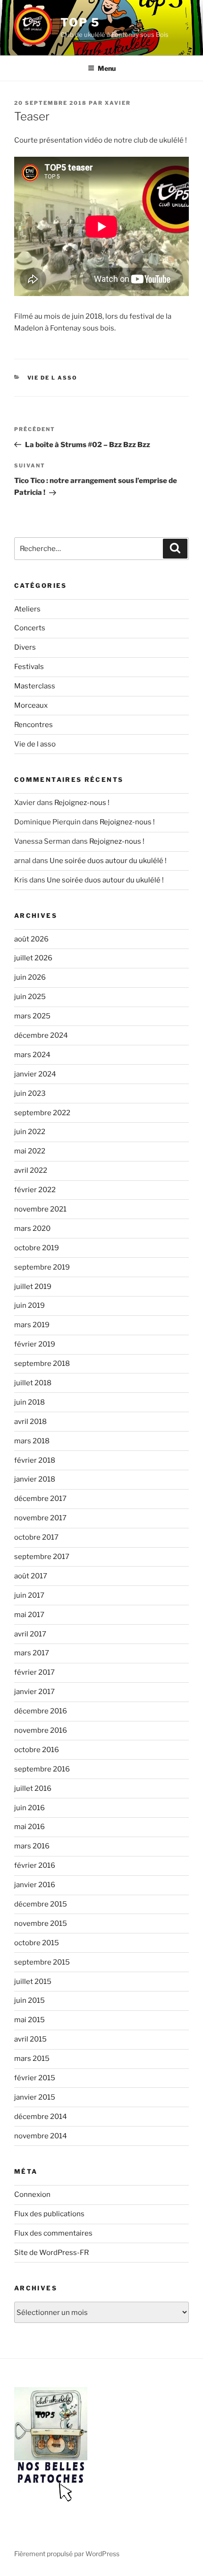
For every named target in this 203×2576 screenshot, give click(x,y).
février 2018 (35, 1460)
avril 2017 (30, 1634)
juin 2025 (30, 997)
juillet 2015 (33, 1982)
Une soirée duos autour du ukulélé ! (108, 861)
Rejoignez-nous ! (82, 803)
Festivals (29, 667)
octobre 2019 (37, 1248)
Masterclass (35, 686)
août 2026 (31, 939)
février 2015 (35, 2078)
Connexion (32, 2195)
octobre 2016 (37, 1750)
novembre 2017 (40, 1518)
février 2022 (35, 1190)
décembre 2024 (41, 1035)
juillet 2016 (33, 1788)
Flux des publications (49, 2214)
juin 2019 (30, 1305)
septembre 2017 (42, 1557)
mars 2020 (32, 1229)
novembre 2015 (41, 1924)
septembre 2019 (42, 1267)
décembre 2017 (40, 1499)
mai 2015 (30, 2020)
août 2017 (31, 1576)
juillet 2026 (33, 958)
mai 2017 (29, 1615)
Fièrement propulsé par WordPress (67, 2554)
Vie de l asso (53, 378)
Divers (25, 647)
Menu (107, 68)
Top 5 (80, 22)
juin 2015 (30, 2000)
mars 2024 (32, 1055)
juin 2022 (30, 1132)
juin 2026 (30, 977)
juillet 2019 (33, 1287)
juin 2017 (29, 1595)
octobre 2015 (37, 1943)
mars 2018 (32, 1441)
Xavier (118, 103)
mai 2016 (30, 1827)
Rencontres (34, 725)
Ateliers (27, 609)
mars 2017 (32, 1653)
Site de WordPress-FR (51, 2253)
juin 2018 (30, 1402)
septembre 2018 (42, 1364)
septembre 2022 (42, 1113)
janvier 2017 (34, 1692)
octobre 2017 (36, 1537)
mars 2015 (32, 2059)
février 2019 (35, 1344)
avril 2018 (30, 1422)
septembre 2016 (42, 1769)
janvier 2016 (35, 1885)
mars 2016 (32, 1846)
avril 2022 (31, 1170)
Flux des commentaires (53, 2233)
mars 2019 (32, 1325)
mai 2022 (30, 1151)
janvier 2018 (35, 1479)
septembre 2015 (42, 1962)
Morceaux (31, 705)
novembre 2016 (41, 1730)
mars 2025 (32, 1016)
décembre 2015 (41, 1904)
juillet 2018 (33, 1383)
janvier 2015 (35, 2097)
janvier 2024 (35, 1074)
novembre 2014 (41, 2136)
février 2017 (34, 1672)
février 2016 (35, 1865)
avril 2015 (30, 2039)
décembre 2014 (41, 2117)
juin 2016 (30, 1808)
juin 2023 (30, 1093)
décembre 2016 (41, 1711)
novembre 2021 (40, 1209)
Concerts (30, 628)
